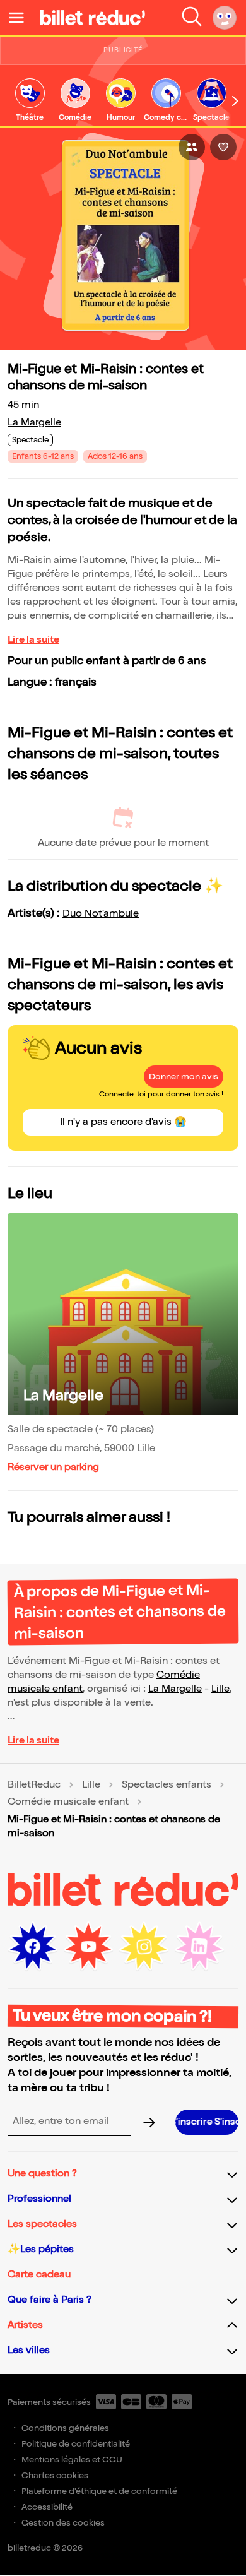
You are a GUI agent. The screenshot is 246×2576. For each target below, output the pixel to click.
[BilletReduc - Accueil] (93, 18)
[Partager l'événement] (192, 147)
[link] (30, 101)
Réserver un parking (53, 1467)
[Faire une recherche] (192, 18)
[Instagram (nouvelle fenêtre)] (144, 1947)
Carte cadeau (39, 2275)
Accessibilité (47, 2507)
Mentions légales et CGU (72, 2460)
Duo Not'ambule (101, 914)
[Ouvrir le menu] (21, 18)
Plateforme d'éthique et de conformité (99, 2491)
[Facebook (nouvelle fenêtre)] (33, 1947)
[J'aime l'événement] (223, 147)
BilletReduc (34, 1785)
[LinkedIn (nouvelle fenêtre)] (199, 1947)
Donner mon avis (184, 1077)
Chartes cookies (55, 2475)
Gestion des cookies (63, 2523)
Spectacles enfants (167, 1785)
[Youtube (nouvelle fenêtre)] (88, 1947)
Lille (220, 1689)
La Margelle (34, 423)
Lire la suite (33, 640)
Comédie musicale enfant (68, 1802)
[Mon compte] (225, 18)
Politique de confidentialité (76, 2444)
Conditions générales (65, 2428)
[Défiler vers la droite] (235, 101)
